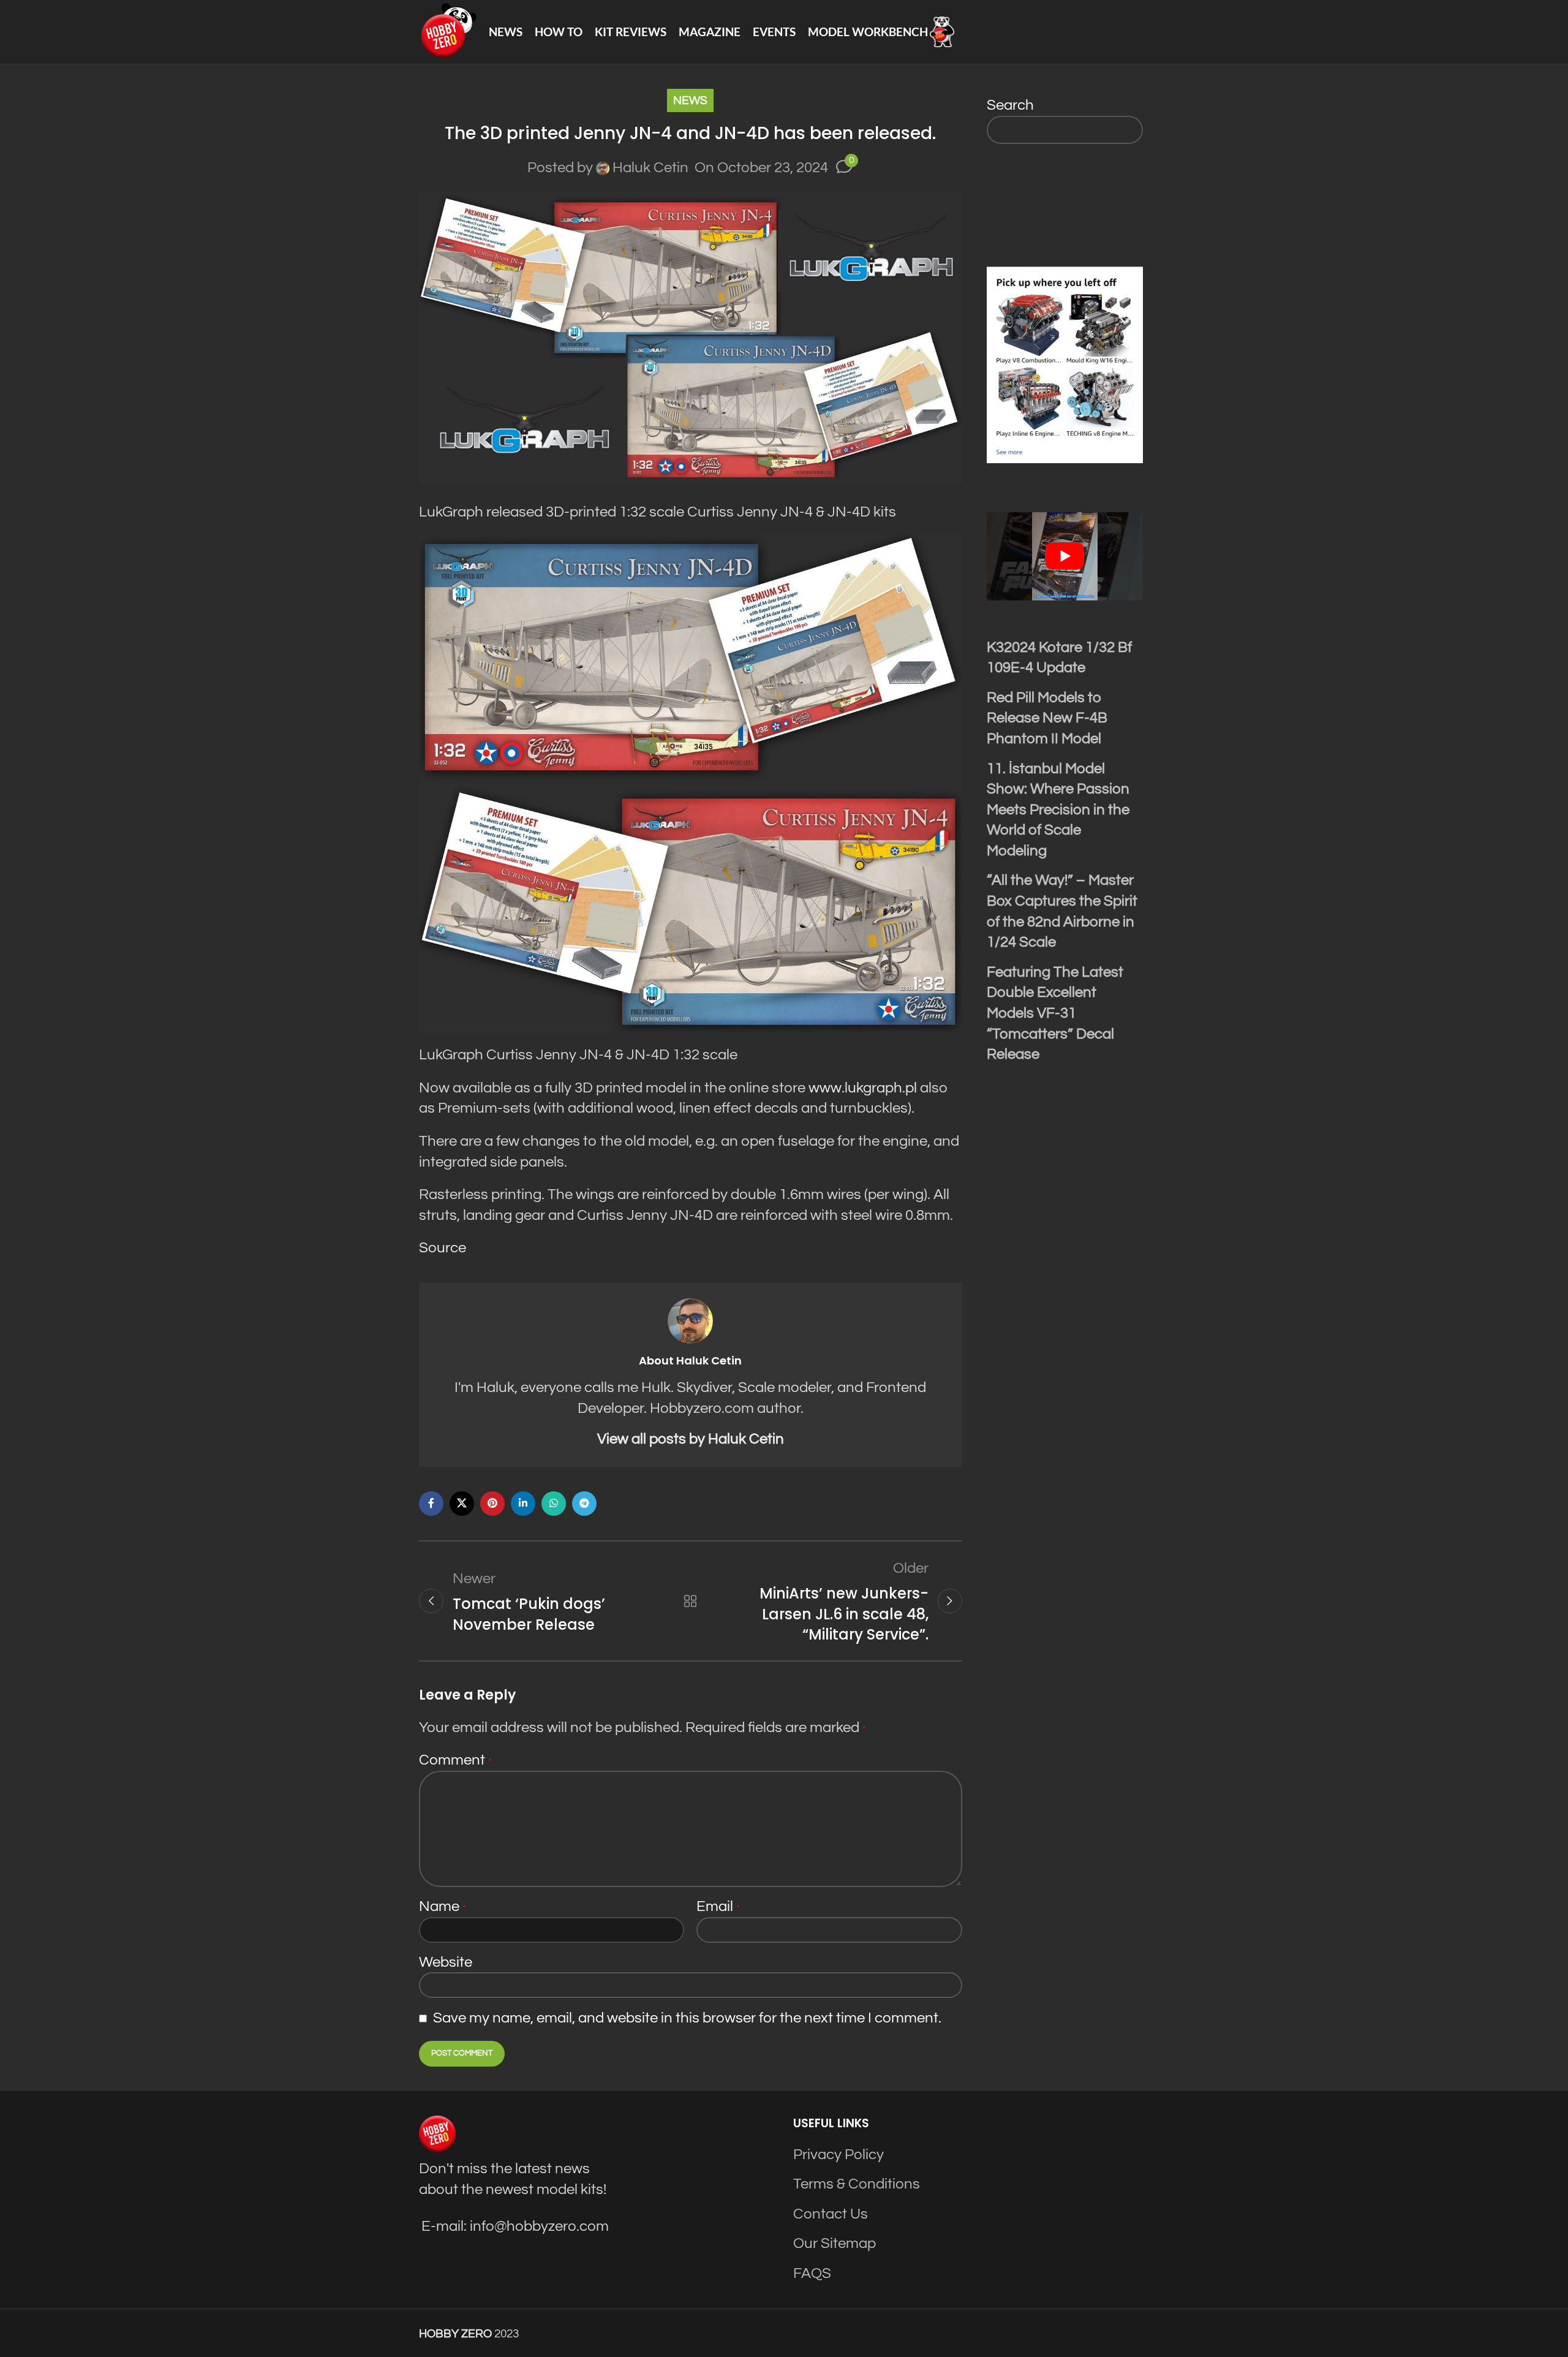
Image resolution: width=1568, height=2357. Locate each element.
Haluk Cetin (650, 168)
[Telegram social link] (584, 1504)
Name (443, 1906)
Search (1010, 105)
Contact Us (831, 2214)
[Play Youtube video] (1065, 556)
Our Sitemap (835, 2243)
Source (443, 1248)
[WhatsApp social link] (554, 1504)
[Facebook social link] (431, 1504)
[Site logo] (448, 31)
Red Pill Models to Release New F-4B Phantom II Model (1047, 718)
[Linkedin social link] (523, 1504)
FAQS (812, 2273)
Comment (455, 1760)
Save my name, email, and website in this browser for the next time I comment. (687, 2018)
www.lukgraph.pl (863, 1088)
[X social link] (462, 1504)
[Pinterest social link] (492, 1504)
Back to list (690, 1601)
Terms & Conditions (857, 2184)
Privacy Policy (839, 2155)
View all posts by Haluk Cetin (691, 1439)
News (690, 100)
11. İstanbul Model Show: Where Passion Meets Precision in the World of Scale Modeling (1058, 810)
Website (446, 1962)
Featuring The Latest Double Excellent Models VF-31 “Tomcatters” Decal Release (1055, 1013)
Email (718, 1906)
